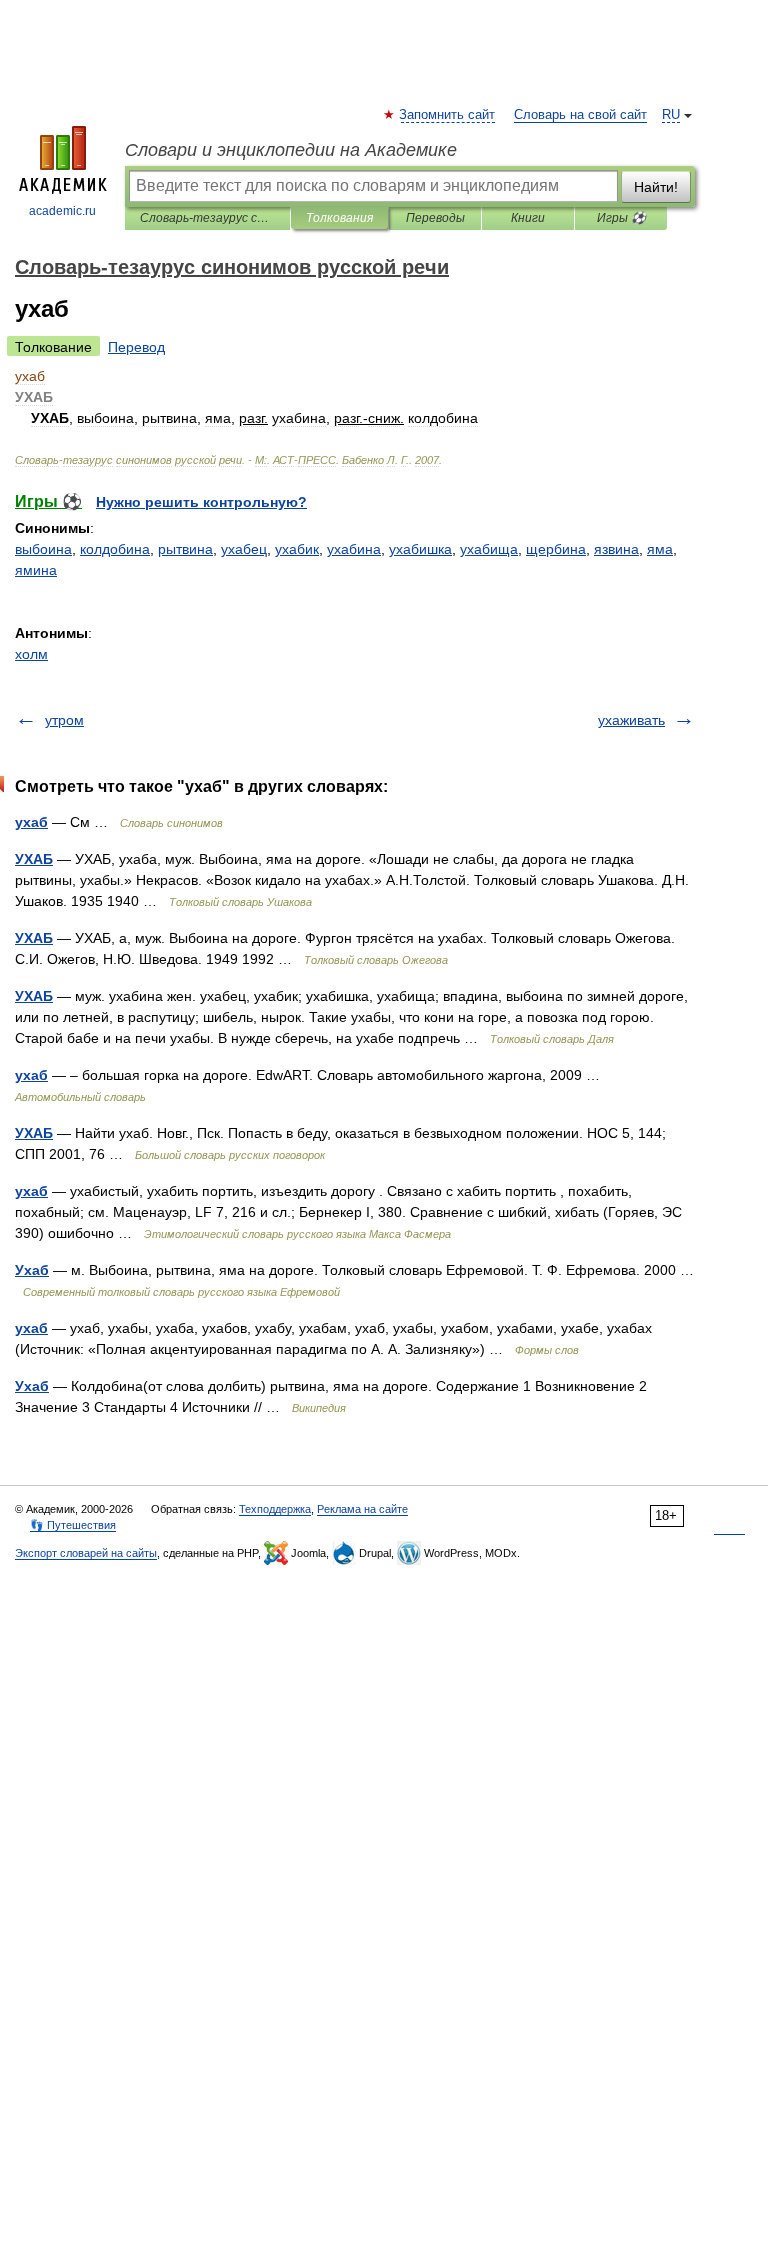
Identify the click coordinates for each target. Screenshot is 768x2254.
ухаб (31, 822)
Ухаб (32, 1270)
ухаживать (631, 720)
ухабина (354, 549)
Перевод (136, 347)
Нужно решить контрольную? (201, 502)
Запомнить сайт (448, 115)
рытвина (185, 549)
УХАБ (34, 859)
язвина (616, 549)
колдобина (115, 549)
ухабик (297, 549)
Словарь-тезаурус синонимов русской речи (207, 218)
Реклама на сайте (362, 1509)
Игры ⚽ (621, 218)
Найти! (656, 187)
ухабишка (420, 549)
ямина (36, 570)
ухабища (489, 549)
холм (31, 654)
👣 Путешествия (73, 1525)
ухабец (244, 549)
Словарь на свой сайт (580, 115)
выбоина (43, 549)
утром (64, 720)
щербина (556, 549)
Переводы (435, 218)
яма (660, 549)
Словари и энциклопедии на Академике (291, 150)
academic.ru (62, 211)
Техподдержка (275, 1509)
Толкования (339, 218)
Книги (528, 218)
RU (671, 115)
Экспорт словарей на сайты (86, 1553)
